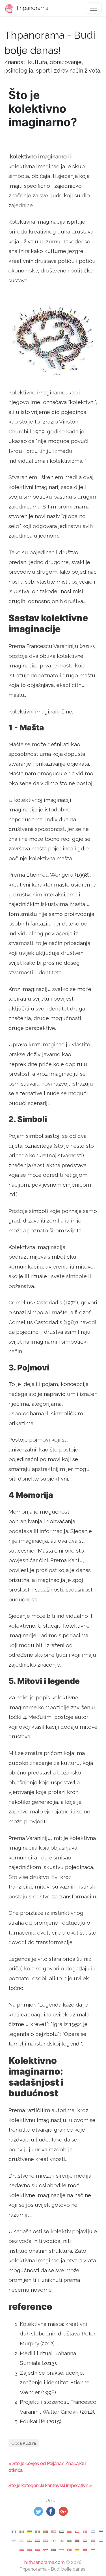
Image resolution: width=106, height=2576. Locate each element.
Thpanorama (31, 8)
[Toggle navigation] (94, 8)
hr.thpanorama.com (45, 2562)
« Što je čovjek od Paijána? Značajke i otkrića (47, 2467)
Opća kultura (24, 2443)
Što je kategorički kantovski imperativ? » (50, 2486)
